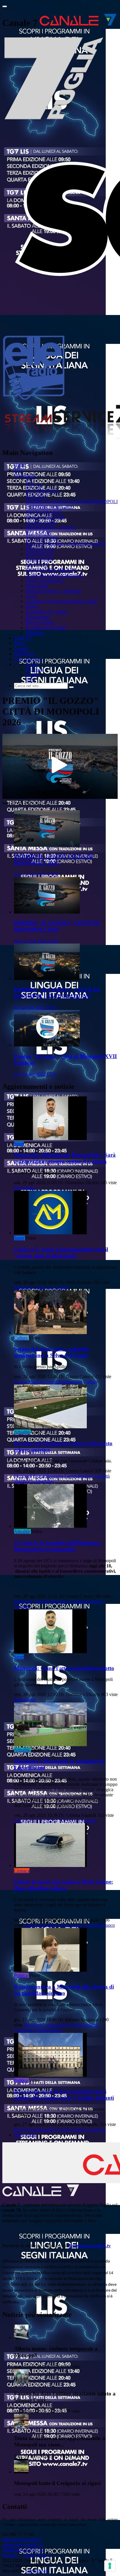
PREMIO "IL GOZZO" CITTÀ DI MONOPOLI (72, 502)
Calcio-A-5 (44, 1288)
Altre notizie (25, 2135)
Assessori (96, 2130)
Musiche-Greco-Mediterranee (55, 1382)
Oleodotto (48, 1820)
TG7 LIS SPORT (42, 538)
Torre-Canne (70, 1925)
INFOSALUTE (40, 549)
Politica (21, 1975)
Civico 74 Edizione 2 (45, 580)
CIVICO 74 (37, 565)
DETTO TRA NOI (44, 512)
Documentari (38, 617)
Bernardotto (25, 1188)
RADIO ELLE (40, 554)
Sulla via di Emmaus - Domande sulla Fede (65, 544)
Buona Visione (39, 559)
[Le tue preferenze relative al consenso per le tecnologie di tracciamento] (110, 2566)
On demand (25, 475)
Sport (19, 1144)
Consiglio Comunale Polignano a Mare (61, 601)
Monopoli (23, 1288)
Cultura (21, 1338)
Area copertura (28, 659)
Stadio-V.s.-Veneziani (34, 1481)
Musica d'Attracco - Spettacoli (53, 591)
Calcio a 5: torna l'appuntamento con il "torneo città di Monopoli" (61, 1253)
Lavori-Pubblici (79, 1476)
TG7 (18, 470)
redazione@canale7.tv (23, 2545)
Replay (32, 607)
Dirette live (24, 654)
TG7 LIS (34, 486)
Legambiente (26, 1820)
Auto (42, 1925)
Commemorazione (86, 1601)
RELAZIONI (38, 533)
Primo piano (37, 586)
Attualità (22, 1432)
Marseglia (68, 1820)
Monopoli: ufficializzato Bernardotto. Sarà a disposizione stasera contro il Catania (65, 1158)
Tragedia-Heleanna (51, 1601)
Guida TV (23, 638)
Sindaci (80, 2130)
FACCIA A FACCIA (45, 517)
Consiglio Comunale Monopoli (54, 575)
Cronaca (22, 1871)
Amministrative (49, 2030)
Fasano (21, 1382)
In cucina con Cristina (46, 628)
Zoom (31, 596)
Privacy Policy (36, 2555)
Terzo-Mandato (40, 2130)
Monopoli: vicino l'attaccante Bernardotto (64, 1668)
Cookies (10, 2555)
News (19, 643)
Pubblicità (35, 633)
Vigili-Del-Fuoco (99, 1925)
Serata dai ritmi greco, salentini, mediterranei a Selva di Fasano (52, 1352)
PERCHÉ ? (36, 496)
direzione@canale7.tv (90, 2246)
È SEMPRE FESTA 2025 (50, 507)
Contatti (21, 649)
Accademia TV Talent (46, 612)
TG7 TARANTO (42, 491)
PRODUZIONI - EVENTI (51, 528)
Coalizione (24, 2030)
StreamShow (37, 2571)
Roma (20, 2130)
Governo (64, 2130)
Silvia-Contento (84, 2025)
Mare (53, 1925)
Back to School (40, 622)
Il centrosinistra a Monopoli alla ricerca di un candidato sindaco (64, 1990)
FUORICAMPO (41, 523)
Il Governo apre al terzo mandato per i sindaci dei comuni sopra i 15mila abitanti (64, 2095)
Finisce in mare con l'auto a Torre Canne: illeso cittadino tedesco (63, 1885)
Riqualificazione (48, 1476)
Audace (62, 1288)
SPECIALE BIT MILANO (51, 570)
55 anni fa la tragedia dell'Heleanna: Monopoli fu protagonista (58, 1546)
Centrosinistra (55, 2025)
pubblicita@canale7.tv (23, 2550)
